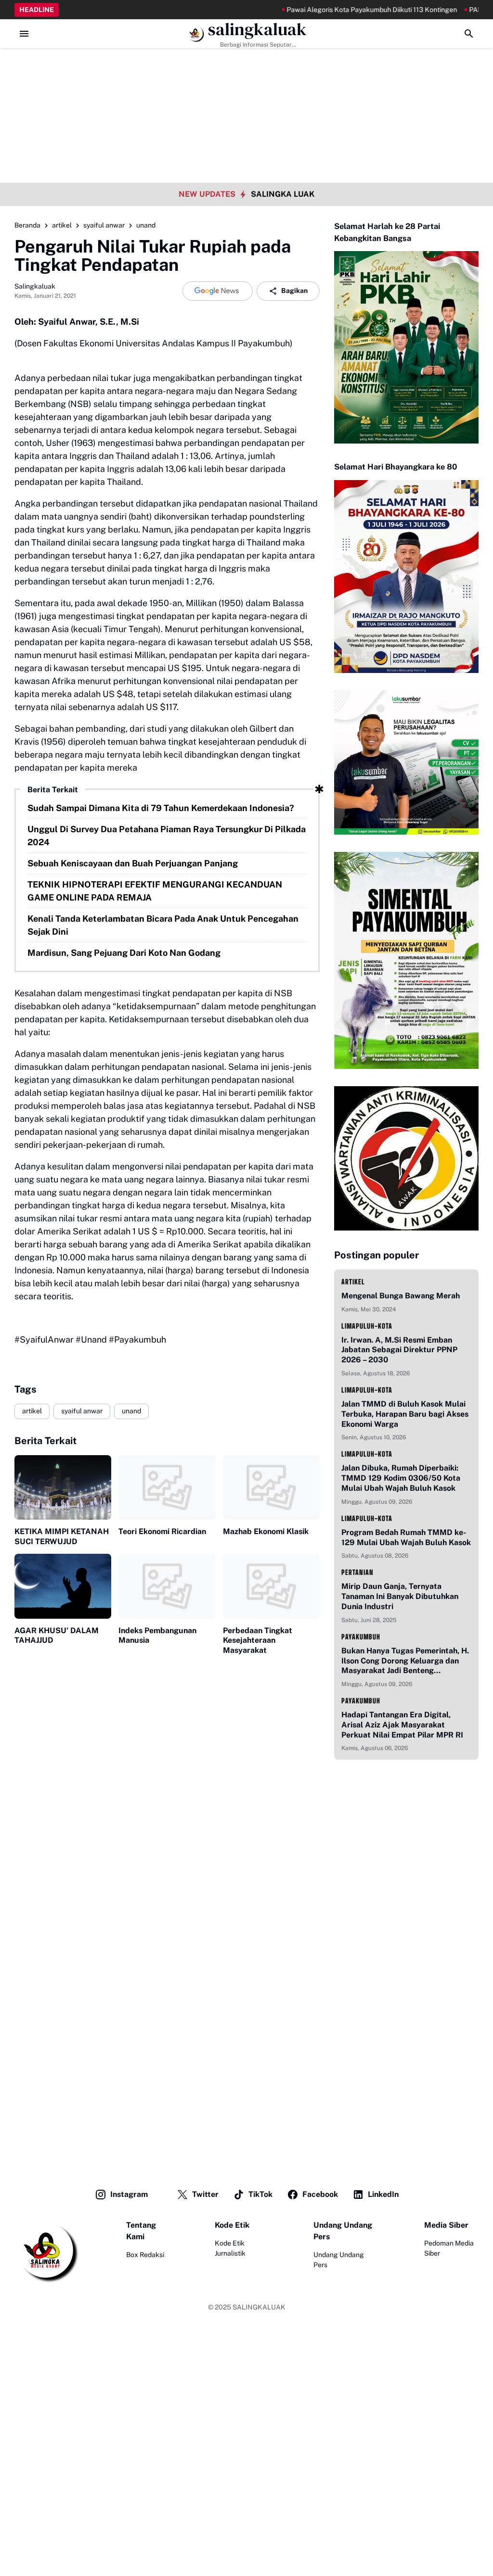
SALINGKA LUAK (283, 194)
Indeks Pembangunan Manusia (157, 1636)
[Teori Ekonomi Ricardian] (167, 1487)
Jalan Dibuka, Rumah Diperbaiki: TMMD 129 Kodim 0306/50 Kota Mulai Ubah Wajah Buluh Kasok (401, 1478)
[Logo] (46, 2251)
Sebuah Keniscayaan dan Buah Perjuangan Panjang (133, 863)
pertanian (357, 1572)
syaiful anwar (82, 1411)
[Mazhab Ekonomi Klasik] (271, 1487)
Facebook (320, 2194)
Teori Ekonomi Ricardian (162, 1531)
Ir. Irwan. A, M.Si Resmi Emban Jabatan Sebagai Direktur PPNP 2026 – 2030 (399, 1350)
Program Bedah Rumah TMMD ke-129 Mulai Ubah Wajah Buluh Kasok (406, 1537)
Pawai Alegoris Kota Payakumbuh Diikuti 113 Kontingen (337, 10)
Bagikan (294, 291)
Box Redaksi (145, 2255)
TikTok (260, 2194)
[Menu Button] (24, 34)
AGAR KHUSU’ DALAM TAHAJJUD (57, 1636)
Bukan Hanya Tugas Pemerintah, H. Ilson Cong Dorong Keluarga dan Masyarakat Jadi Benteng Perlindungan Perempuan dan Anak (406, 1661)
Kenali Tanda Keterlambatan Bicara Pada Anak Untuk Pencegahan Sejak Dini (163, 925)
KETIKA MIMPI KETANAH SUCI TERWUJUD (62, 1536)
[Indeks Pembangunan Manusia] (167, 1586)
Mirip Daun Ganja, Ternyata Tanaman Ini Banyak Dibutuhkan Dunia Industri (400, 1596)
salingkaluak (257, 30)
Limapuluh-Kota (367, 1326)
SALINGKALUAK (259, 2307)
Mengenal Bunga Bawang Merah (401, 1296)
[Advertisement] (246, 67)
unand (131, 1411)
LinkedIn (383, 2194)
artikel (32, 1411)
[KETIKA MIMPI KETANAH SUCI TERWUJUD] (63, 1487)
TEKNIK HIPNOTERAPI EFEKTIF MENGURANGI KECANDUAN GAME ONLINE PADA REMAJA (155, 891)
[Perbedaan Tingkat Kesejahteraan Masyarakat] (271, 1586)
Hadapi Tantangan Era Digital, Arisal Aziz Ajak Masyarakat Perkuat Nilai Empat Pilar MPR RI (402, 1725)
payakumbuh (361, 1637)
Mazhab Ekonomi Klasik (266, 1531)
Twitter (205, 2194)
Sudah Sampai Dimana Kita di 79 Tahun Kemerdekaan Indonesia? (161, 808)
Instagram (129, 2194)
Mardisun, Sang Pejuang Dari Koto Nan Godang (124, 953)
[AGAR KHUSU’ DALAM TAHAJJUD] (63, 1586)
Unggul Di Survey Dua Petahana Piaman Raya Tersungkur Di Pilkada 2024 (167, 836)
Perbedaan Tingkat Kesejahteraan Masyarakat (258, 1641)
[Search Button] (469, 34)
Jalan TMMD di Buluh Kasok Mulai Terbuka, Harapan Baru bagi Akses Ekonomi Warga (405, 1414)
